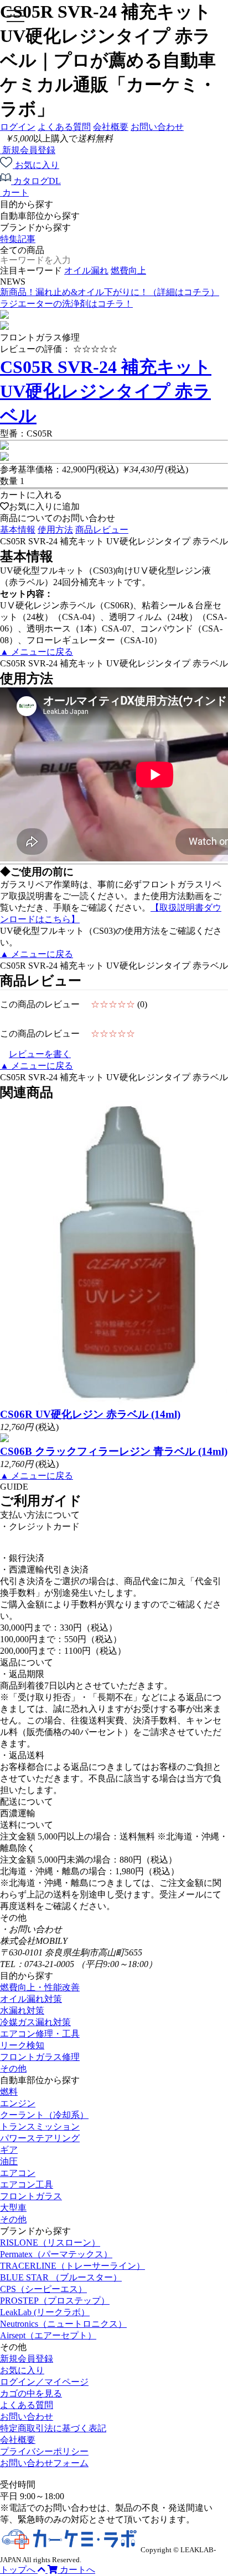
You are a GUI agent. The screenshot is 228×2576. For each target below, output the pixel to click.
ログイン (18, 127)
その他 (13, 2068)
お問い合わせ (157, 127)
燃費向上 (128, 270)
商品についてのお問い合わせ (58, 518)
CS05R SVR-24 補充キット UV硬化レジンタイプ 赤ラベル (106, 391)
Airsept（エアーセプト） (48, 2335)
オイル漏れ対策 (31, 1999)
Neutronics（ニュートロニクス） (63, 2324)
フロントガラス (31, 2196)
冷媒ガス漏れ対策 (35, 2022)
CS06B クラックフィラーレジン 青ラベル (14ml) (114, 1451)
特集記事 (18, 239)
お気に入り (22, 2370)
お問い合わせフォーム (44, 2463)
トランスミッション (40, 2126)
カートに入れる (31, 495)
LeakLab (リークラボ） (45, 2312)
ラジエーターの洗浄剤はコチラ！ (66, 304)
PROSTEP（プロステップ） (55, 2301)
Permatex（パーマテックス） (56, 2254)
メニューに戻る (37, 652)
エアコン (18, 2173)
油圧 (9, 2161)
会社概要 (111, 127)
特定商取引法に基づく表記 (53, 2428)
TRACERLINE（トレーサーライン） (72, 2266)
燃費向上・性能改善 (40, 1987)
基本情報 (18, 530)
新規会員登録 (27, 2359)
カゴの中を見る (31, 2393)
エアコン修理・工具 (40, 2034)
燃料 (9, 2092)
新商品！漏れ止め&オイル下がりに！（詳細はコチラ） (110, 292)
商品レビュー (102, 530)
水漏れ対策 (22, 2010)
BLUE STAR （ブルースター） (61, 2277)
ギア (9, 2150)
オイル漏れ (86, 270)
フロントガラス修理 (40, 2057)
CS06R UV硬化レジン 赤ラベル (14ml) (90, 1414)
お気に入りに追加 (44, 506)
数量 (9, 481)
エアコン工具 (27, 2185)
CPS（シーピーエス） (43, 2289)
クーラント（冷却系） (44, 2115)
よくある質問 (64, 127)
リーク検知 (22, 2045)
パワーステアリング (40, 2138)
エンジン (18, 2103)
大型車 (13, 2208)
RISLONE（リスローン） (50, 2243)
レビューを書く (40, 1054)
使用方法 (55, 530)
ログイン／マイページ (44, 2382)
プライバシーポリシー (44, 2451)
